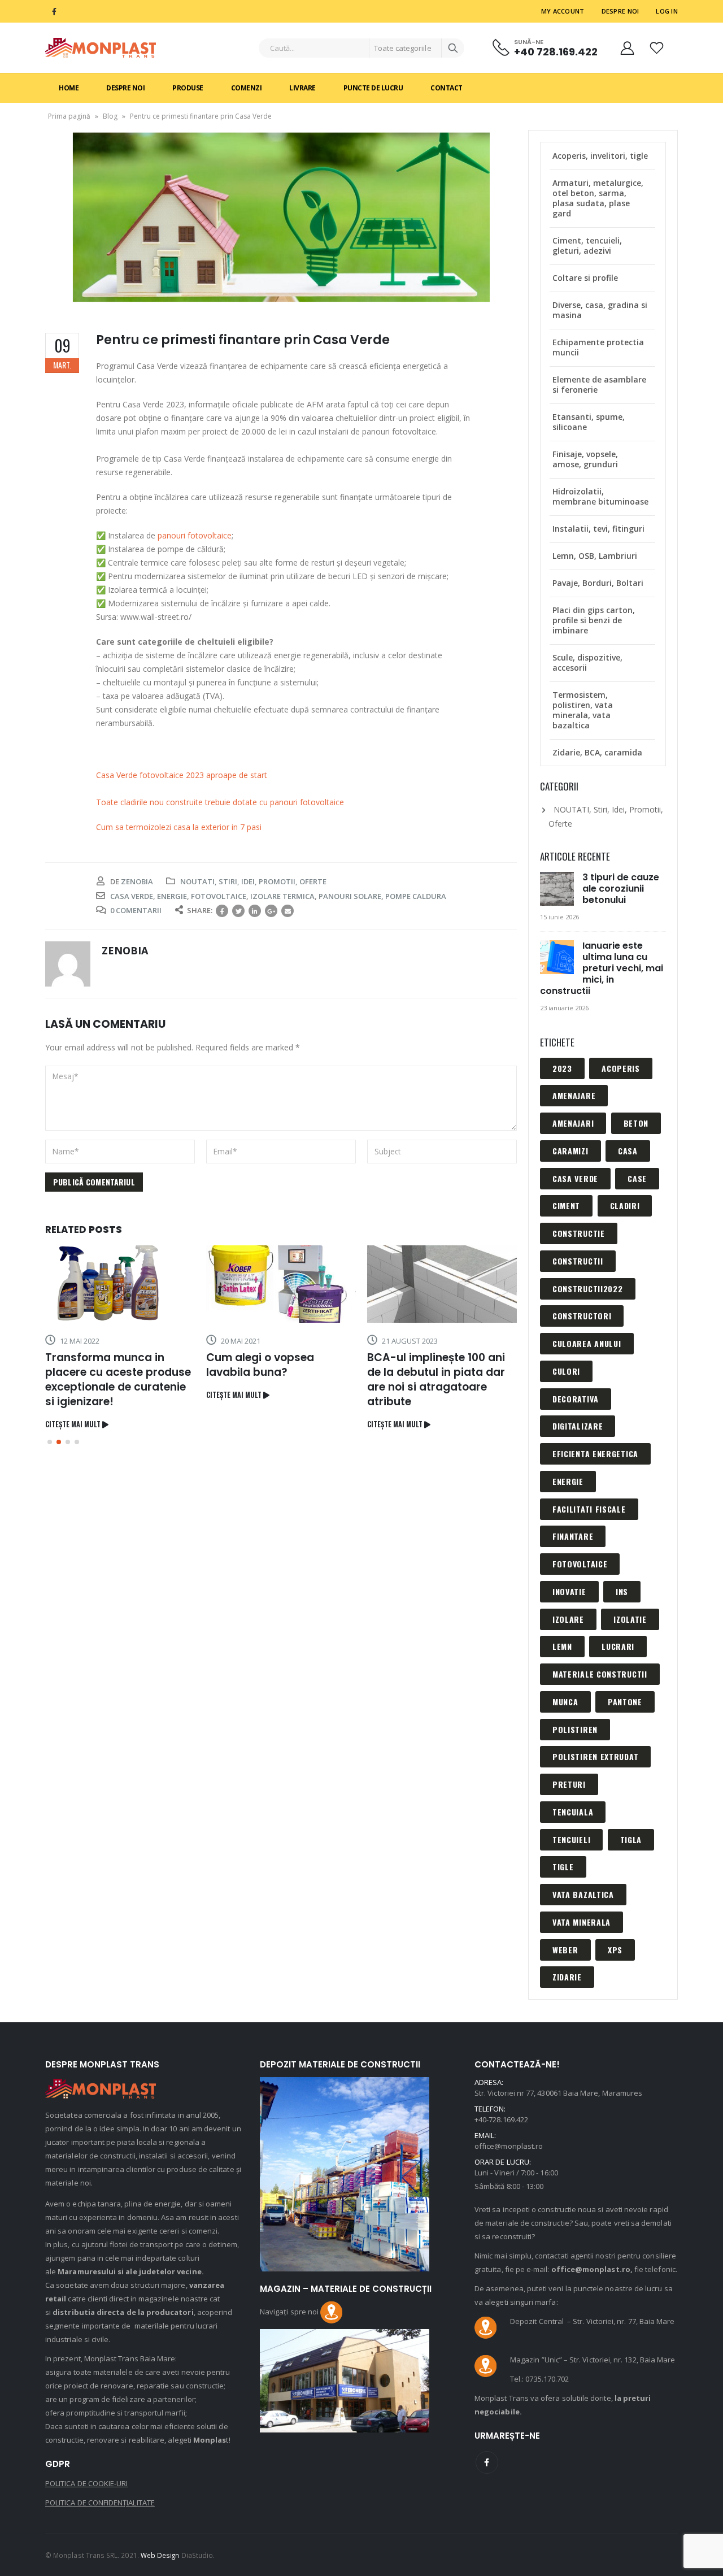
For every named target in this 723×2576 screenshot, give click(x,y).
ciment (566, 1206)
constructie (579, 1233)
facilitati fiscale (589, 1509)
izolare (568, 1619)
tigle (563, 1867)
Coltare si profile (585, 278)
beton (636, 1123)
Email (288, 911)
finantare (573, 1536)
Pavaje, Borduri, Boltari (598, 583)
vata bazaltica (583, 1894)
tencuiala (573, 1812)
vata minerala (582, 1922)
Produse (188, 88)
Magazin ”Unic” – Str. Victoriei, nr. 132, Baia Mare (593, 2360)
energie (172, 896)
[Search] (453, 48)
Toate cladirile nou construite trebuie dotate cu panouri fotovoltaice (220, 802)
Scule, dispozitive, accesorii (587, 663)
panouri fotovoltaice (195, 535)
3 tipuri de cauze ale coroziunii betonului (621, 889)
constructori (582, 1316)
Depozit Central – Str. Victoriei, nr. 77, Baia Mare (592, 2321)
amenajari (573, 1123)
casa (628, 1151)
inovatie (569, 1591)
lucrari (618, 1646)
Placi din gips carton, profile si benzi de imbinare (594, 620)
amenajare (574, 1095)
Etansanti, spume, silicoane (589, 422)
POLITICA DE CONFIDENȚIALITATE (100, 2503)
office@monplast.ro (509, 2146)
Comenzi (247, 88)
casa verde (132, 896)
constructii (578, 1261)
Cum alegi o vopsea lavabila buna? (260, 1365)
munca (565, 1702)
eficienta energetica (595, 1454)
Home (69, 88)
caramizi (570, 1151)
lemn (562, 1646)
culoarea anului (587, 1343)
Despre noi (620, 11)
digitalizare (578, 1426)
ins (622, 1591)
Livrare (302, 88)
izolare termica (282, 896)
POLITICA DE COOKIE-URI (86, 2483)
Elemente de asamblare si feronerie (599, 385)
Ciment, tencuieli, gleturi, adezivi (587, 246)
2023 (562, 1068)
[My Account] (627, 48)
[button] (50, 1442)
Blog (110, 116)
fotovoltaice (219, 896)
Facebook (222, 911)
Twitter (238, 911)
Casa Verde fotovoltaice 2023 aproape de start (182, 775)
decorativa (576, 1399)
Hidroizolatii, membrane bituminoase (600, 496)
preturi (569, 1784)
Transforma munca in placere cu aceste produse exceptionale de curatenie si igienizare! (118, 1380)
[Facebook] (54, 11)
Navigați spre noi (290, 2312)
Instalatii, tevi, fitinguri (598, 529)
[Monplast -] (101, 48)
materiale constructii (600, 1674)
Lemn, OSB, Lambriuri (595, 556)
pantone (625, 1702)
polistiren (575, 1729)
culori (566, 1371)
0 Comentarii (136, 910)
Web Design (160, 2555)
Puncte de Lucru (373, 88)
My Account (563, 11)
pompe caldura (416, 896)
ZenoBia (137, 881)
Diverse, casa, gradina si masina (600, 310)
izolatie (630, 1619)
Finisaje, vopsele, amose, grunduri (585, 459)
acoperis (621, 1068)
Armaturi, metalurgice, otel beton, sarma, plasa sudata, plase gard (598, 198)
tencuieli (571, 1839)
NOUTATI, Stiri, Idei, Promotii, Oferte (253, 881)
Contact (447, 88)
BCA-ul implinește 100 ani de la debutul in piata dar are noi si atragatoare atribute (436, 1380)
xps (615, 1950)
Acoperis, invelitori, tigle (600, 156)
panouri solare (350, 896)
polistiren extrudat (595, 1756)
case (637, 1178)
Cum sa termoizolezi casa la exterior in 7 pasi (179, 827)
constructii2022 (588, 1289)
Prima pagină (69, 116)
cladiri (625, 1206)
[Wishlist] (657, 48)
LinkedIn (255, 911)
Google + (271, 911)
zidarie (567, 1977)
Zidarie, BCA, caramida (597, 752)
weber (565, 1950)
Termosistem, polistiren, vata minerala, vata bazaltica (583, 710)
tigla (631, 1839)
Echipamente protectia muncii (598, 347)
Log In (667, 11)
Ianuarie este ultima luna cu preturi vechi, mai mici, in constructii (602, 968)
